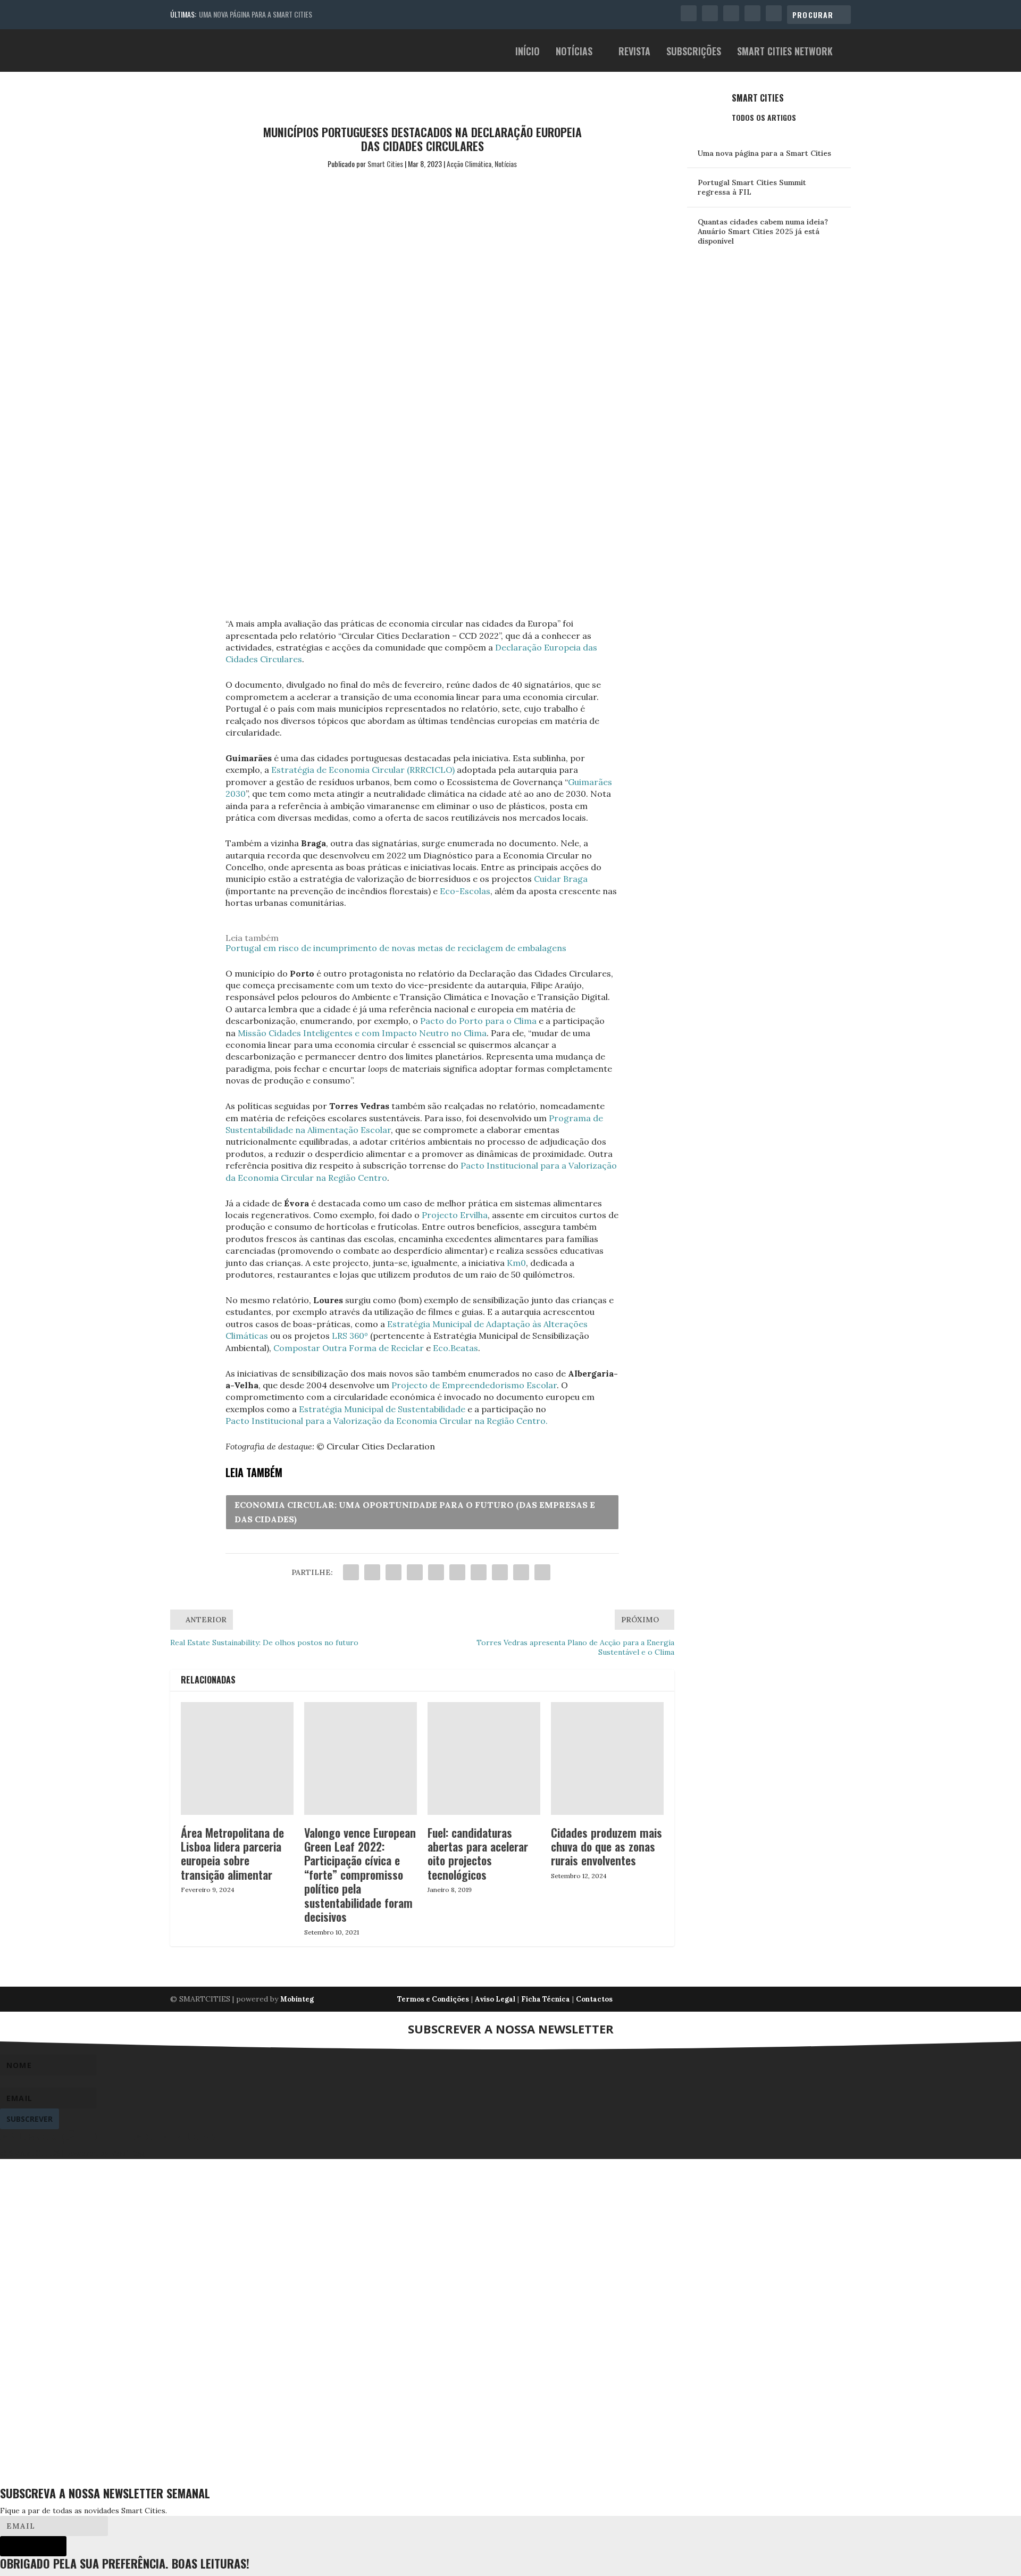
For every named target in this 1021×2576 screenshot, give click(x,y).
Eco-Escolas (465, 891)
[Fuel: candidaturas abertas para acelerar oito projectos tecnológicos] (484, 1758)
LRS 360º (350, 1336)
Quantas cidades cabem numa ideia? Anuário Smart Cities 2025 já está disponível (763, 231)
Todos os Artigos (764, 117)
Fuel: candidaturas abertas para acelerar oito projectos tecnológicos (478, 1853)
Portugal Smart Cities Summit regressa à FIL (752, 187)
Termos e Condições (433, 1999)
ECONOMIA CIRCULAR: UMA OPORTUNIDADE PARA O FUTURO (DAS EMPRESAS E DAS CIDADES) (415, 1512)
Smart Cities (385, 164)
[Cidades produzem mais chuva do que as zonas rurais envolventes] (607, 1758)
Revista (634, 52)
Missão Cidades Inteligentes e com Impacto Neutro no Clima (362, 1033)
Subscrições (694, 52)
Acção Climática (469, 164)
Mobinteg (297, 1999)
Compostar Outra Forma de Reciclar (349, 1348)
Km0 (516, 1263)
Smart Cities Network (785, 52)
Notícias (574, 52)
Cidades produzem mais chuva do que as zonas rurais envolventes (606, 1846)
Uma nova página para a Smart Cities (256, 14)
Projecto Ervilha (455, 1215)
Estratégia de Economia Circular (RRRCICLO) (363, 770)
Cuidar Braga (561, 879)
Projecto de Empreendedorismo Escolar (474, 1385)
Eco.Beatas (455, 1348)
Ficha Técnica (546, 1999)
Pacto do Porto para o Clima (478, 1021)
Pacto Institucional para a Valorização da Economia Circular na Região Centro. (387, 1421)
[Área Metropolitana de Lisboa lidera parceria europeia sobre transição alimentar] (237, 1758)
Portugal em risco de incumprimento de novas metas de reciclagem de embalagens (396, 948)
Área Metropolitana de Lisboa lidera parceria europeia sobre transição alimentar (232, 1853)
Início (528, 52)
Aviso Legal (495, 1999)
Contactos (594, 1999)
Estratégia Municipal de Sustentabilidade (382, 1409)
